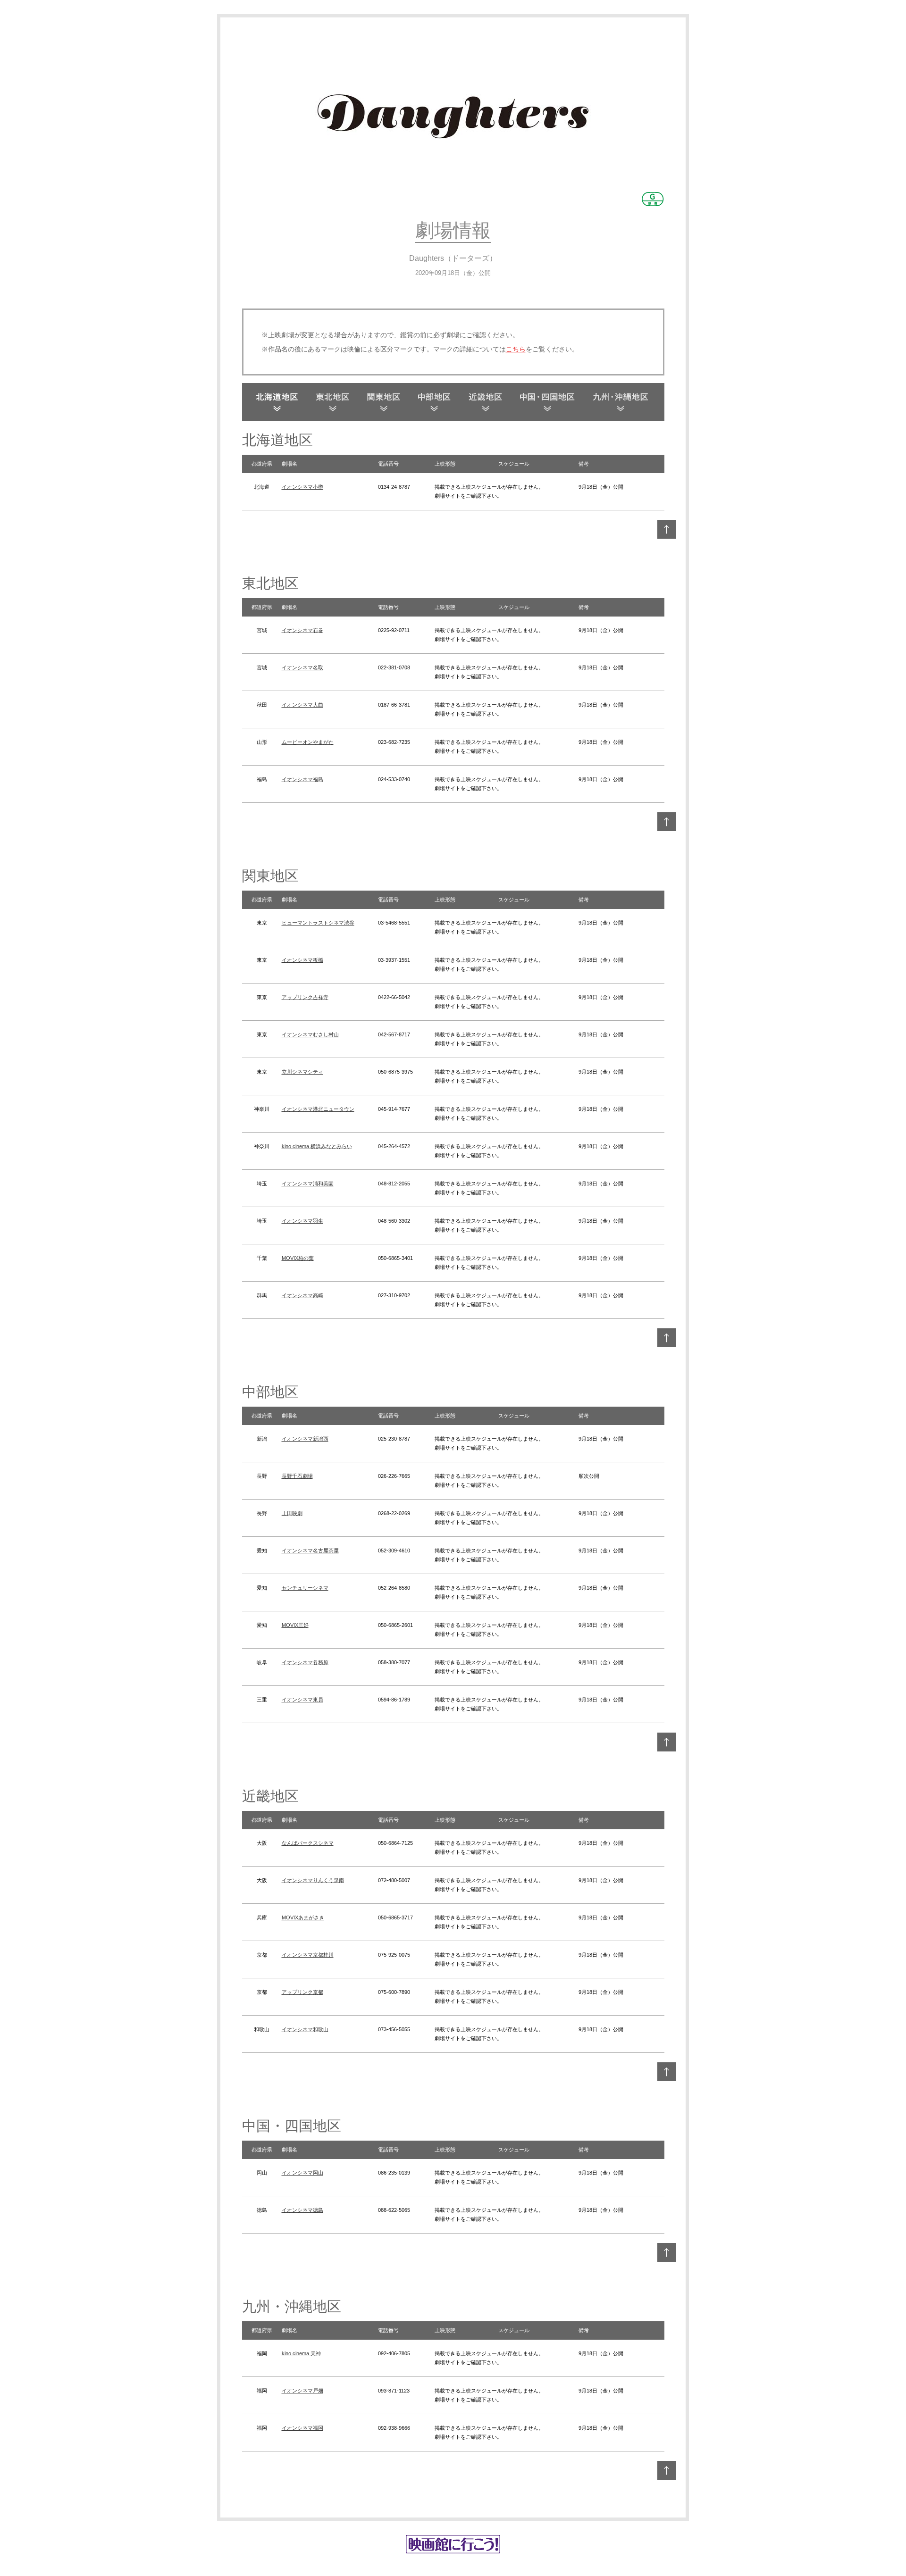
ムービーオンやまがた (308, 742)
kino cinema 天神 (301, 2353)
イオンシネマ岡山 (302, 2173)
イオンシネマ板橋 (302, 960)
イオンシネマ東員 (302, 1700)
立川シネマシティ (302, 1072)
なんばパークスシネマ (308, 1843)
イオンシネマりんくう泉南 (313, 1880)
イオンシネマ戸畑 (302, 2391)
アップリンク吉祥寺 (305, 997)
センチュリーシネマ (305, 1588)
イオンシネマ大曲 (302, 705)
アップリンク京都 (302, 1992)
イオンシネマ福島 (302, 779)
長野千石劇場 (297, 1476)
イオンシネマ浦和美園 (308, 1184)
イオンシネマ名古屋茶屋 (310, 1551)
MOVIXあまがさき (303, 1917)
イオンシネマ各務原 (305, 1662)
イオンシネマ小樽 (302, 487)
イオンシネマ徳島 (302, 2210)
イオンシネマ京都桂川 (308, 1955)
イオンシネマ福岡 (302, 2428)
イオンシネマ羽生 (302, 1221)
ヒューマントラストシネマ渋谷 (318, 923)
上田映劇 (292, 1513)
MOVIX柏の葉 (298, 1258)
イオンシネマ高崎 (302, 1295)
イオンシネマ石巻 (302, 630)
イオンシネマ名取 (302, 667)
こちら (516, 349)
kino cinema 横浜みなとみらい (317, 1146)
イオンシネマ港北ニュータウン (318, 1109)
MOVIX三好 (295, 1625)
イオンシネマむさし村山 (310, 1034)
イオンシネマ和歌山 (305, 2029)
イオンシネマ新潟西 (305, 1439)
